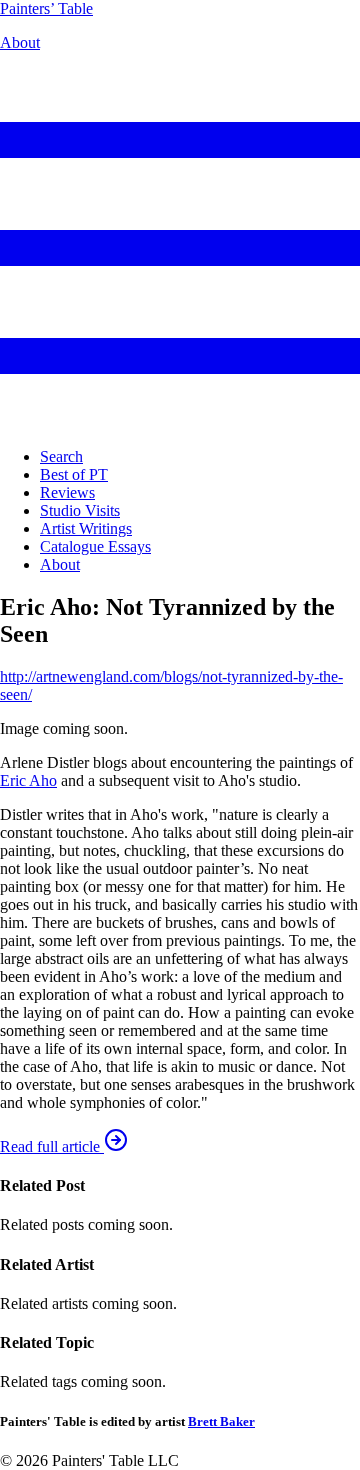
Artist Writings (86, 528)
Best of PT (74, 474)
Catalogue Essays (95, 546)
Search (61, 456)
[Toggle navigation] (180, 422)
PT (46, 8)
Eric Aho (28, 780)
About (20, 42)
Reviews (67, 492)
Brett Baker (221, 1421)
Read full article (52, 1146)
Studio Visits (80, 510)
